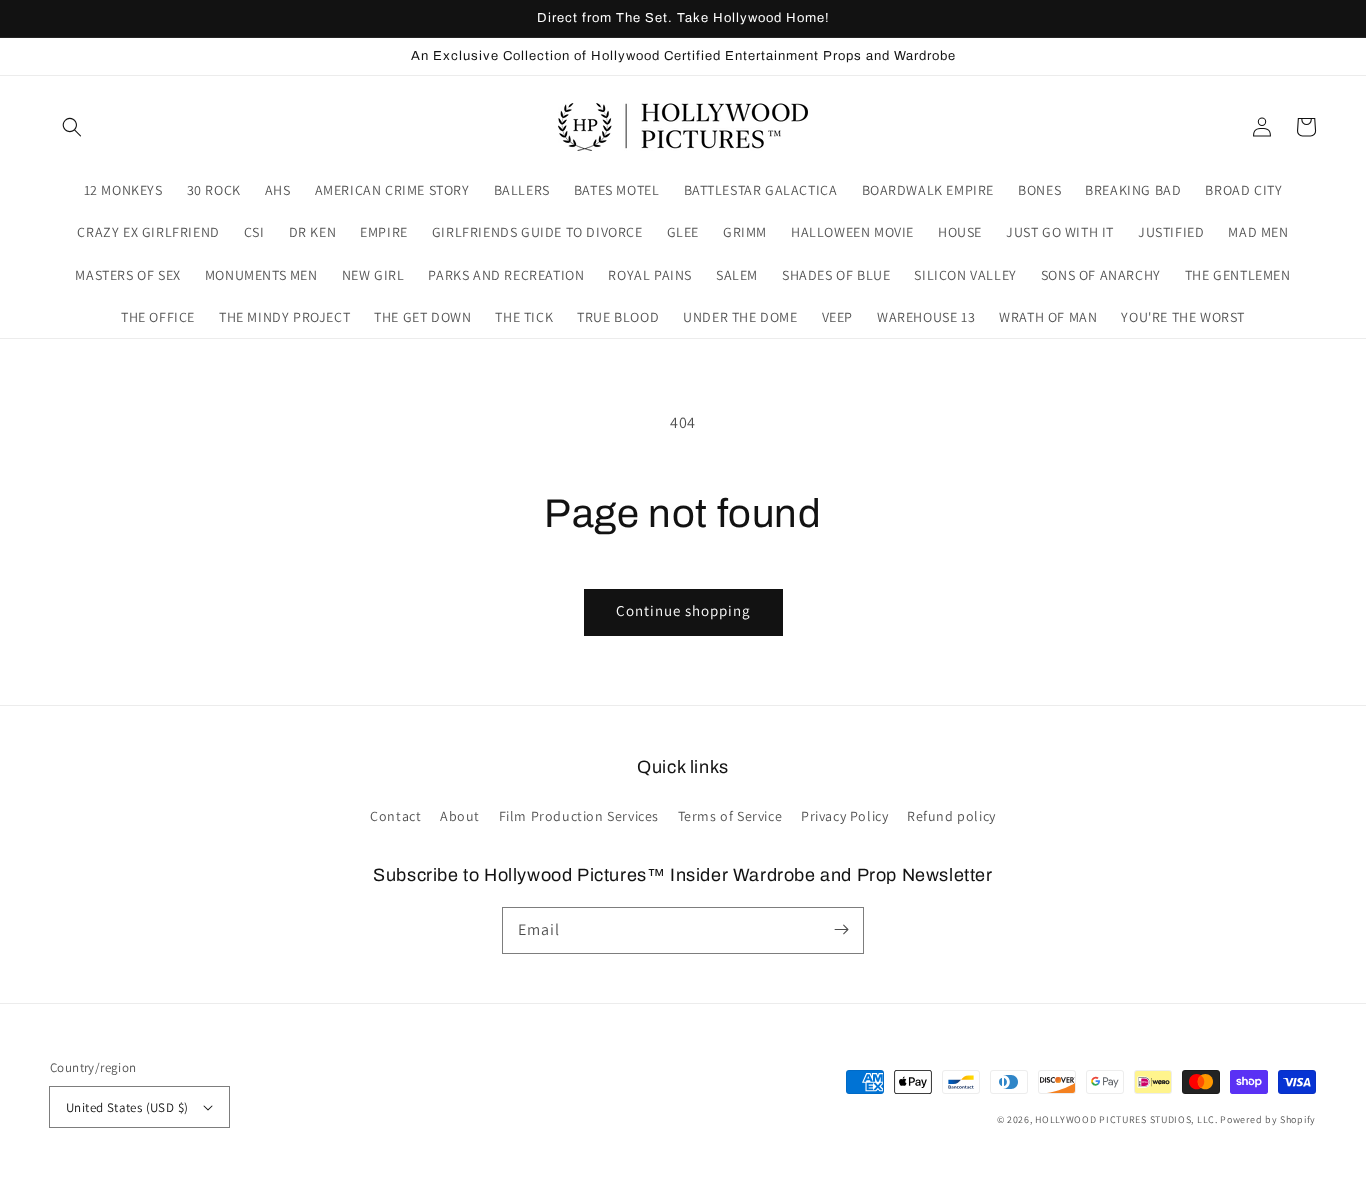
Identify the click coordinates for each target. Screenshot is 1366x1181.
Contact (395, 816)
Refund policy (951, 816)
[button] (72, 127)
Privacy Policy (844, 816)
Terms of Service (730, 816)
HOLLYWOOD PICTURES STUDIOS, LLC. (1126, 1119)
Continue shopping (683, 610)
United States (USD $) (127, 1107)
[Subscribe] (841, 930)
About (460, 816)
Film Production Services (579, 816)
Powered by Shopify (1268, 1119)
